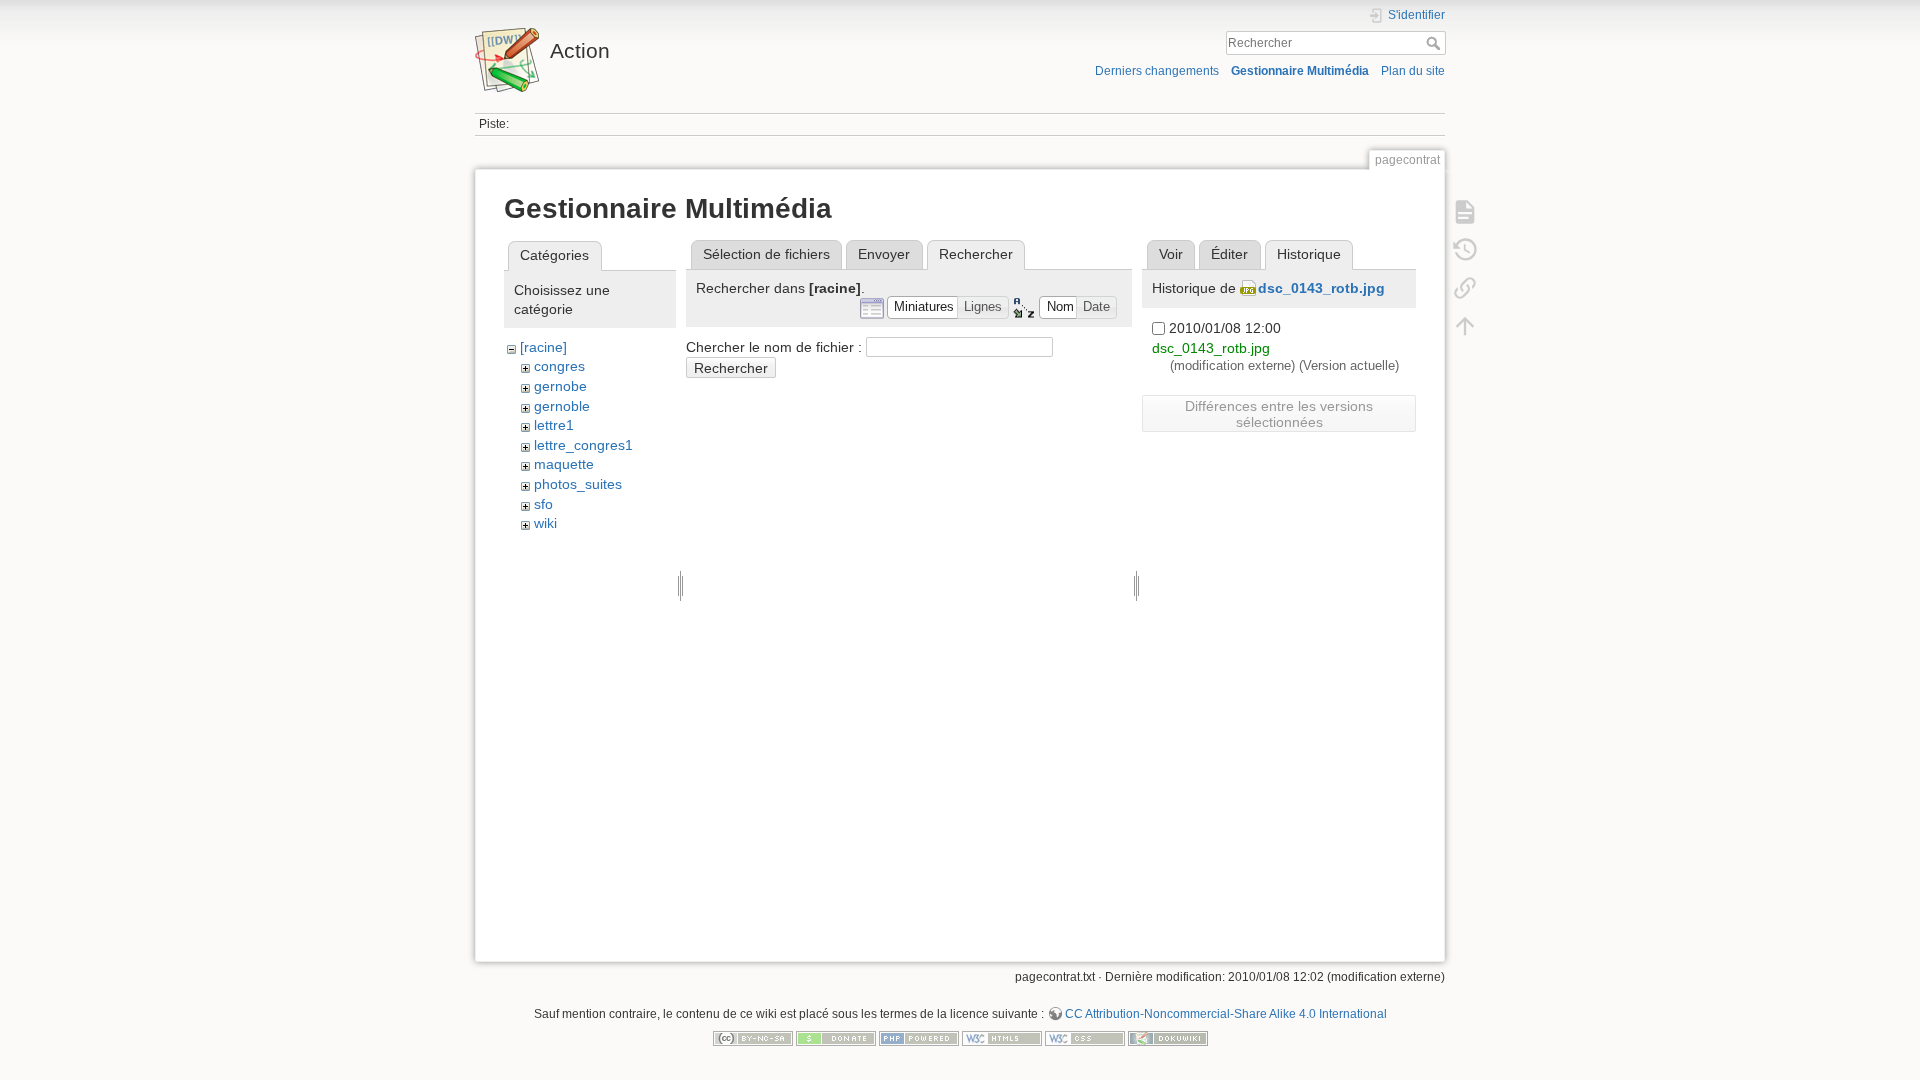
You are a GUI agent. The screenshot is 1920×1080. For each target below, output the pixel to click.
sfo (543, 504)
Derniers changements (1157, 71)
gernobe (560, 386)
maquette (564, 464)
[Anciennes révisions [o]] (1465, 250)
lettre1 (554, 425)
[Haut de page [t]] (1465, 326)
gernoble (562, 406)
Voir (1171, 254)
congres (559, 366)
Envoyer (884, 254)
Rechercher (1435, 43)
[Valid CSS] (1085, 1037)
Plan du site (1413, 71)
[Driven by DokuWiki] (1168, 1037)
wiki (545, 523)
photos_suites (578, 484)
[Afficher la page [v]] (1465, 212)
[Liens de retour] (1465, 288)
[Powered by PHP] (919, 1037)
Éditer (1229, 254)
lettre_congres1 (583, 445)
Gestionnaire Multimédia (1300, 71)
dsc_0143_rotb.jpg (1321, 288)
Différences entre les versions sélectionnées (1279, 414)
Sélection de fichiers (766, 254)
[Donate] (836, 1037)
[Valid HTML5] (1002, 1037)
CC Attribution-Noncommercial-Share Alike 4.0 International (1226, 1014)
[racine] (543, 347)
